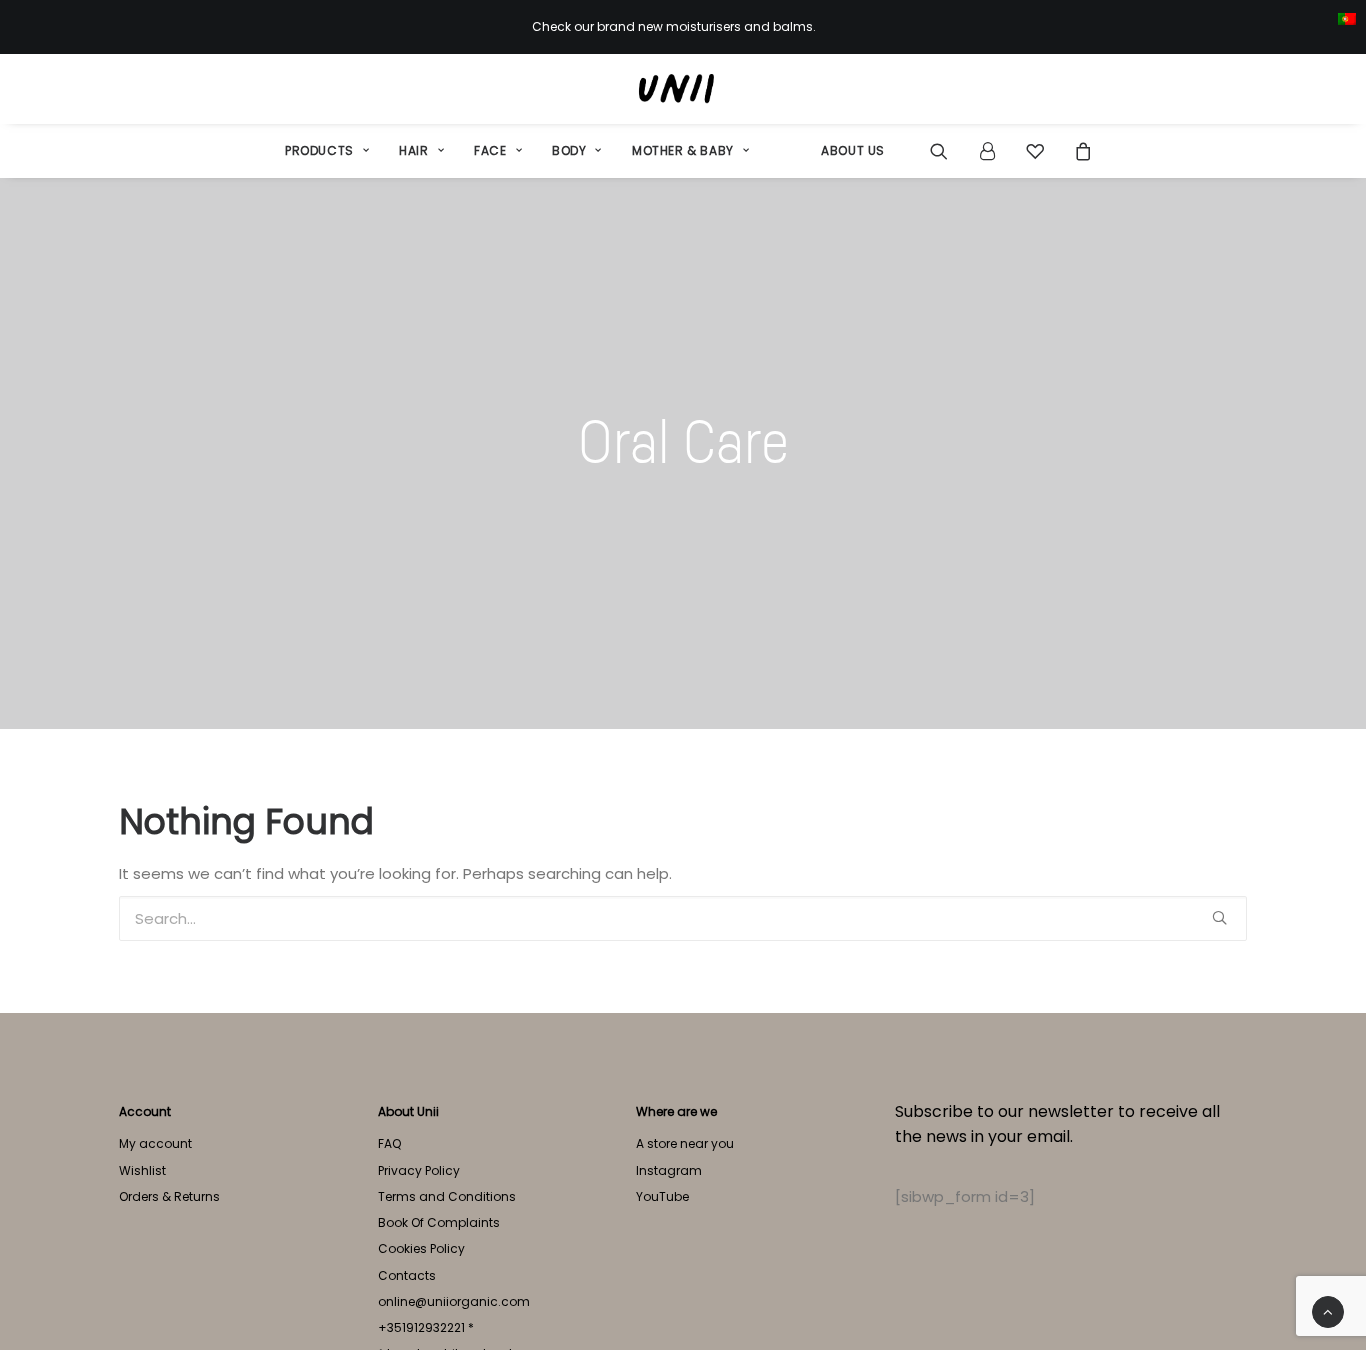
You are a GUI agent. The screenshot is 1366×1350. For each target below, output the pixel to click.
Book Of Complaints (439, 1222)
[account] (987, 151)
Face (490, 150)
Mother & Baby (683, 150)
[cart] (1077, 151)
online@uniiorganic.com (454, 1301)
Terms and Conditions (447, 1196)
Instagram (669, 1170)
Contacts (407, 1275)
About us (853, 150)
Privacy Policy (419, 1170)
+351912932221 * (426, 1327)
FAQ (389, 1143)
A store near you (685, 1143)
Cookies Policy (421, 1248)
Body (569, 150)
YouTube (662, 1196)
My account (155, 1143)
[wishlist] (1035, 151)
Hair (413, 150)
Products (319, 150)
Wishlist (142, 1170)
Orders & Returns (169, 1196)
